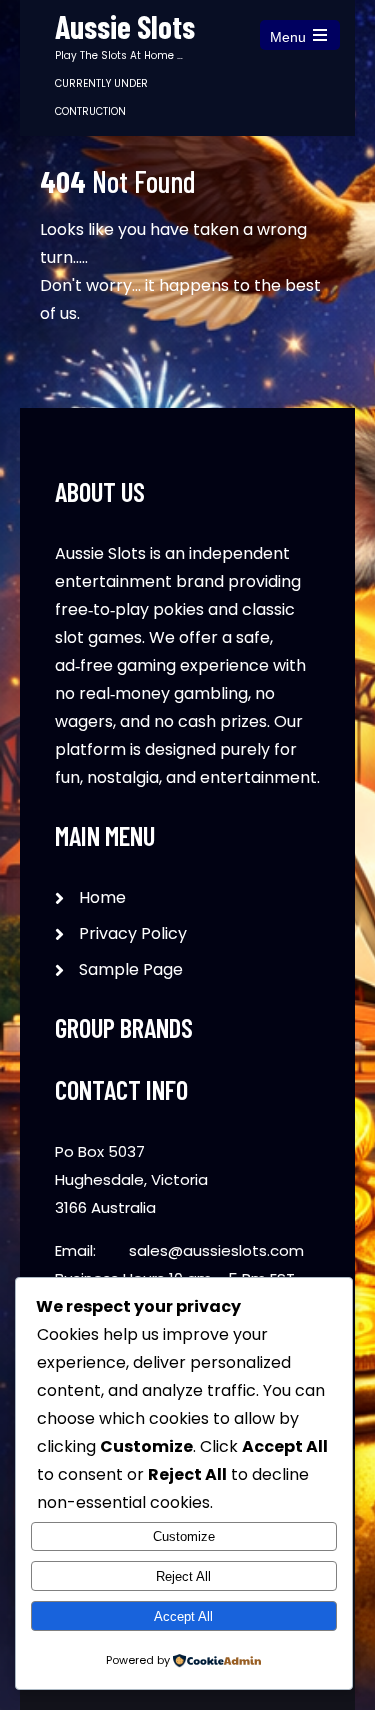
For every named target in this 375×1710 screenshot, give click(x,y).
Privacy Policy (133, 933)
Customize (184, 1536)
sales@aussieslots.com (216, 1250)
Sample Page (131, 969)
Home (102, 897)
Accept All (183, 1616)
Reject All (183, 1576)
